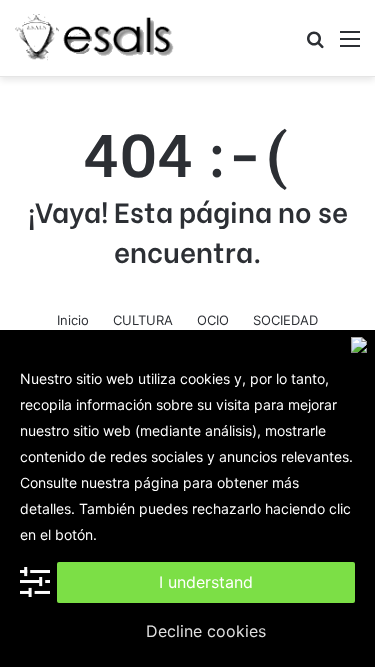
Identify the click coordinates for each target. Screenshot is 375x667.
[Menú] (350, 45)
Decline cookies (206, 631)
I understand (206, 582)
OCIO (213, 320)
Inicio (73, 320)
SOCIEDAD (285, 320)
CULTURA (143, 320)
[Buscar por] (315, 45)
